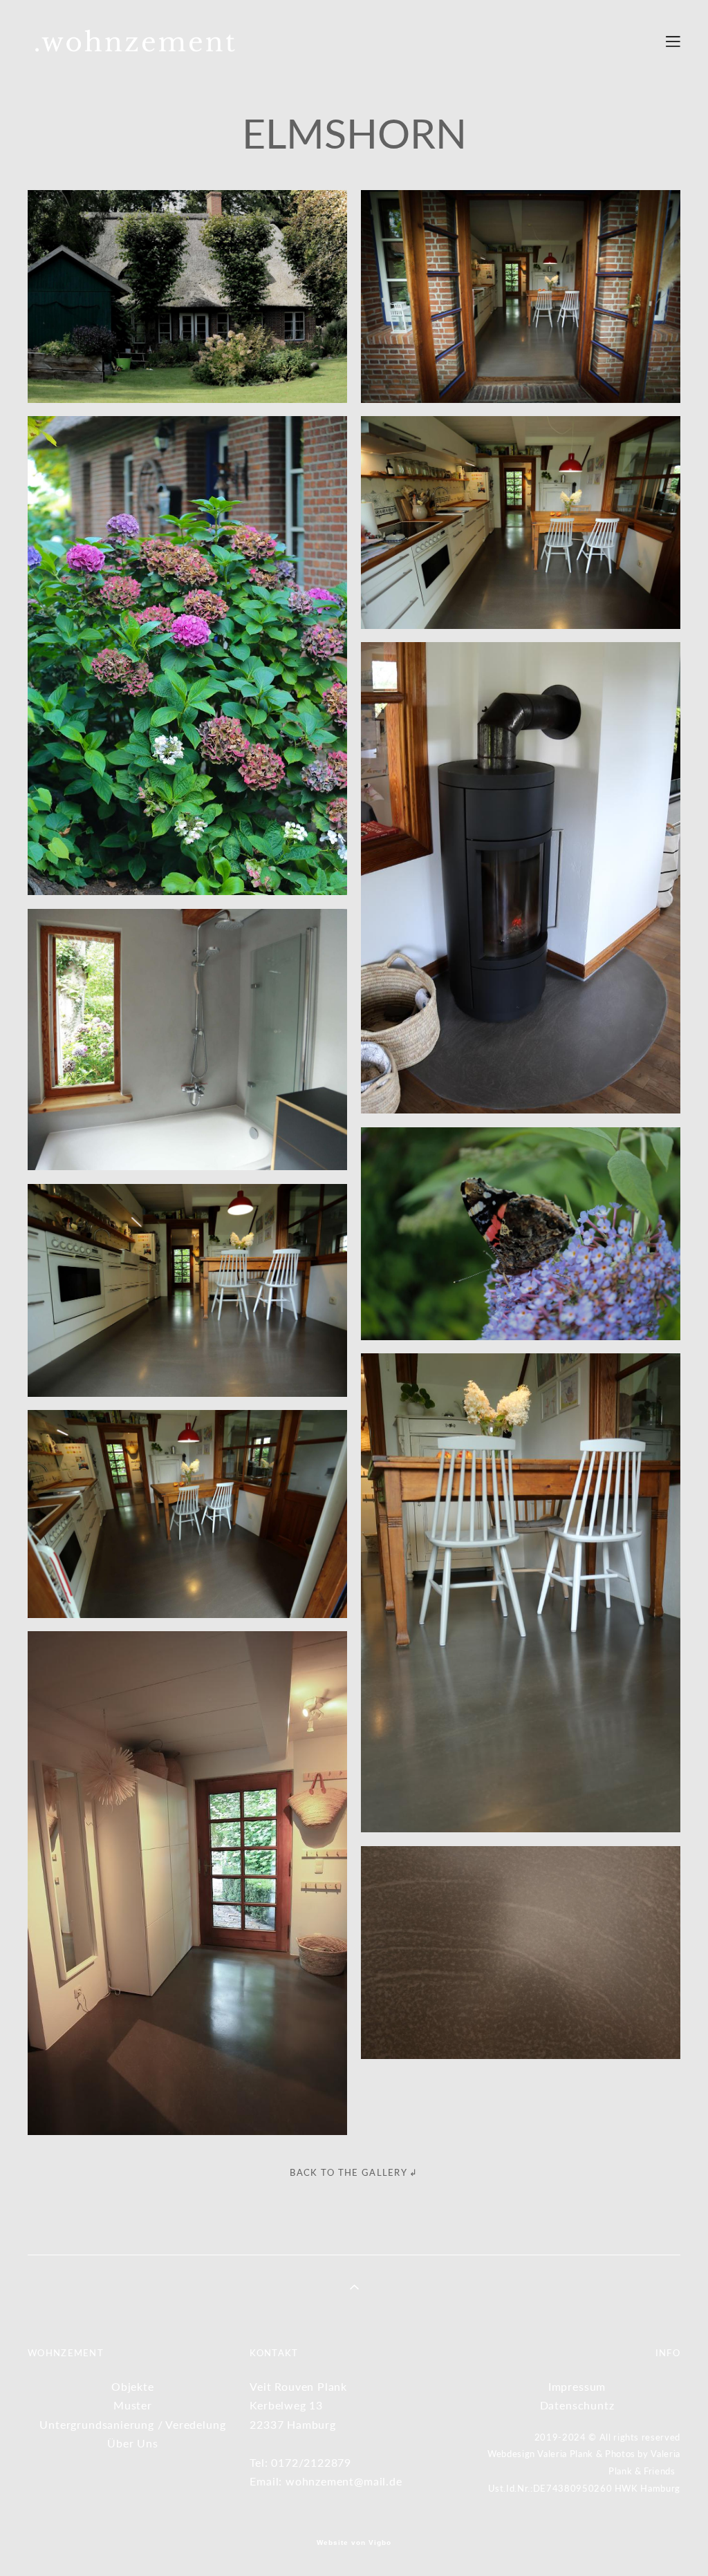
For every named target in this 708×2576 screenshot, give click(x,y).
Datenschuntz (577, 2405)
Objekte (133, 2386)
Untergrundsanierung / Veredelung (132, 2424)
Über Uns (133, 2443)
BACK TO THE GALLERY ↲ (354, 2172)
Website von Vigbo (354, 2543)
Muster (133, 2405)
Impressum (577, 2386)
